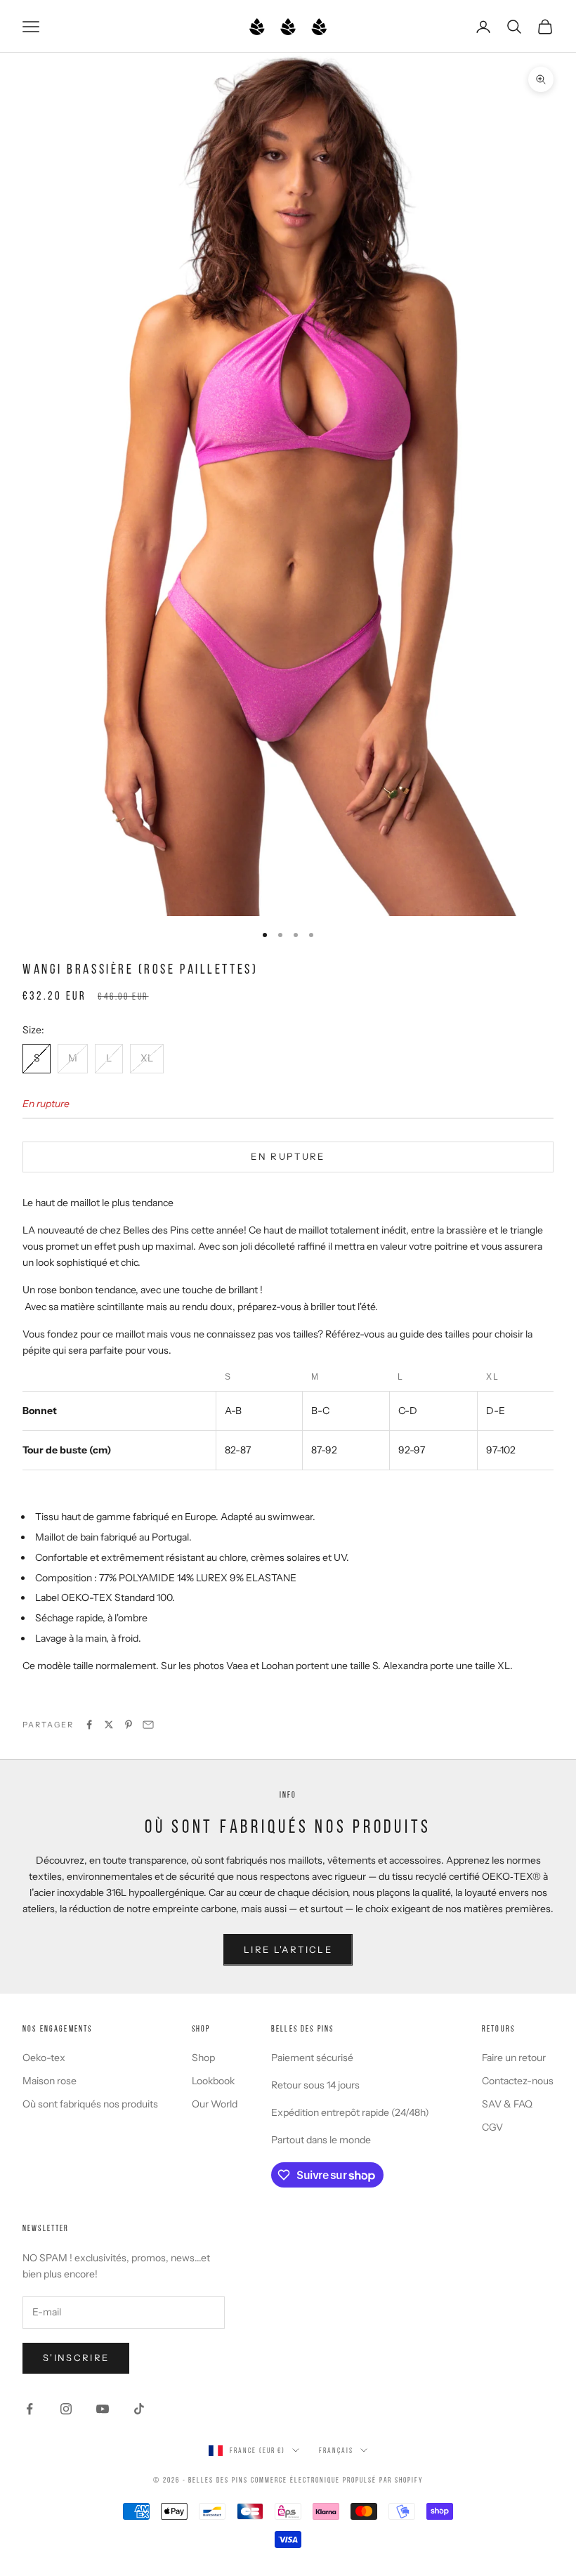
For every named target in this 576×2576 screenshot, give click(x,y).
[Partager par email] (148, 1725)
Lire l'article (288, 1949)
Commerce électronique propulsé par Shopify (337, 2480)
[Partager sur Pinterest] (129, 1725)
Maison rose (50, 2081)
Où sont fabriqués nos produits (90, 2104)
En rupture (288, 1156)
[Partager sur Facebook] (89, 1725)
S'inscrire (76, 2358)
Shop (203, 2058)
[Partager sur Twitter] (109, 1725)
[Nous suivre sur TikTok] (139, 2409)
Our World (215, 2104)
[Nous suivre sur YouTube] (103, 2409)
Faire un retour (514, 2058)
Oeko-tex (44, 2058)
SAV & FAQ (507, 2104)
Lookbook (213, 2081)
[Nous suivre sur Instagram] (66, 2409)
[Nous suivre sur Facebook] (30, 2409)
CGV (492, 2127)
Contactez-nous (518, 2081)
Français (336, 2450)
